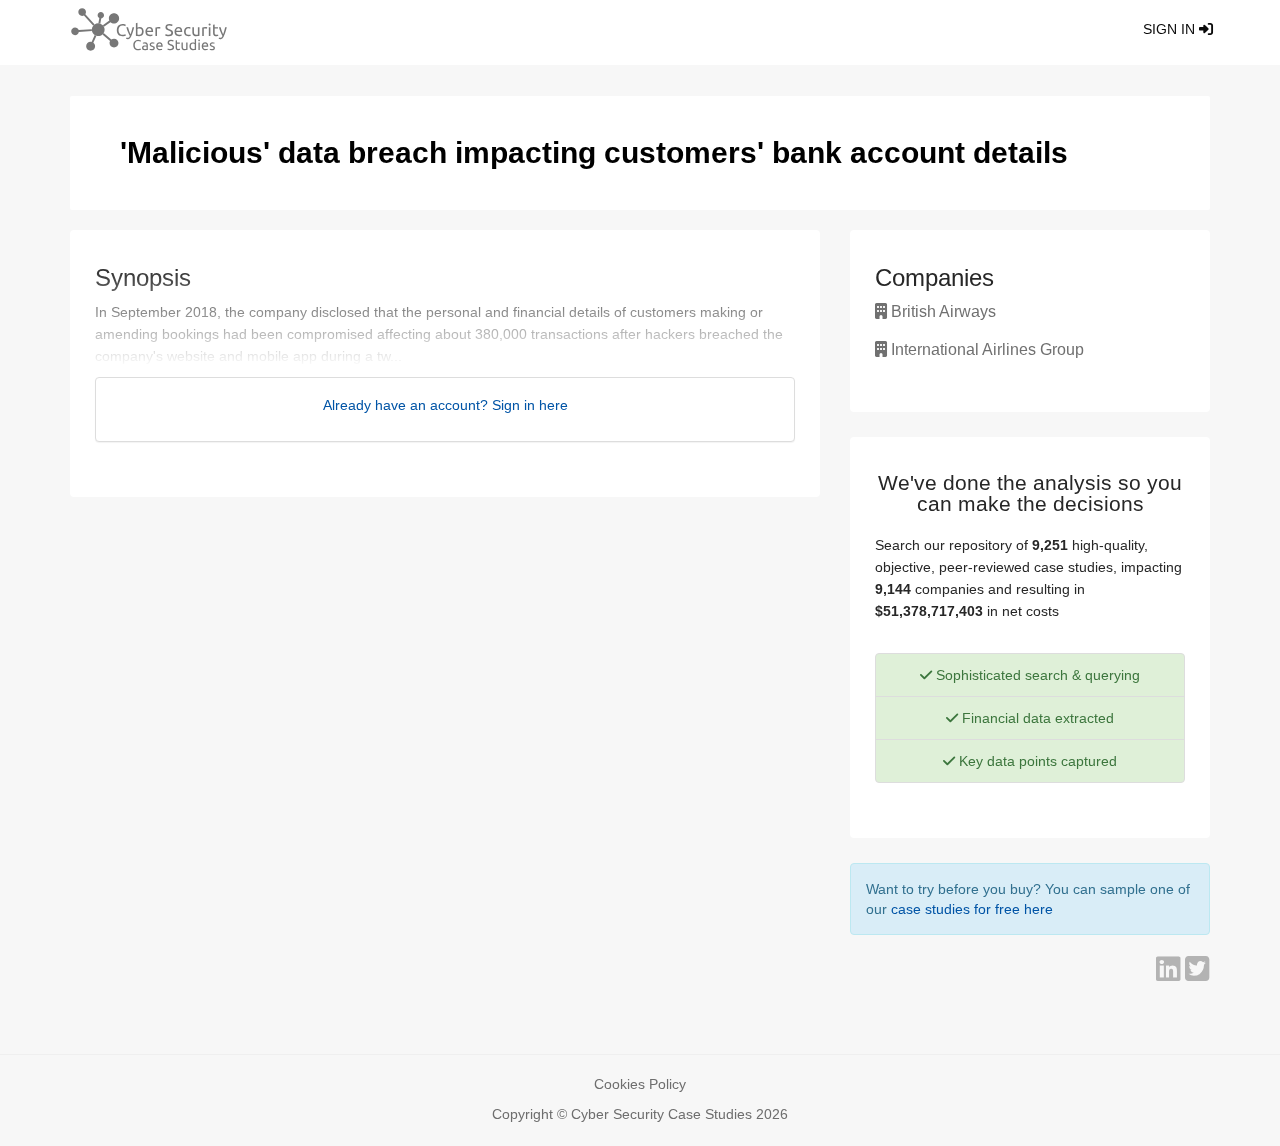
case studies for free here (972, 909)
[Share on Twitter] (1197, 974)
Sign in (1171, 29)
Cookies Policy (640, 1084)
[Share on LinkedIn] (1170, 974)
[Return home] (141, 32)
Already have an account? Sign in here (445, 405)
